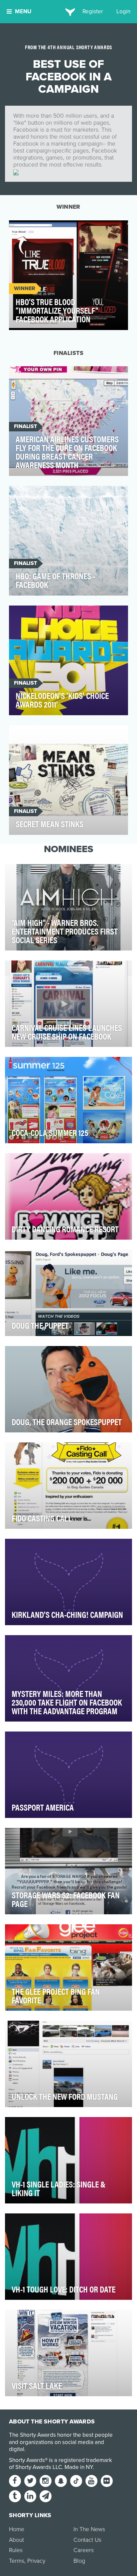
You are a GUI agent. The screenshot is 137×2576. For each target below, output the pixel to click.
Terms (17, 2561)
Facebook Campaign (41, 229)
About (16, 2540)
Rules (16, 2550)
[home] (69, 12)
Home (17, 2529)
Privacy (36, 2561)
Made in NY (79, 2467)
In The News (89, 2529)
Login (123, 11)
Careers (84, 2550)
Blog (79, 2561)
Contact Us (87, 2540)
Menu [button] (23, 11)
